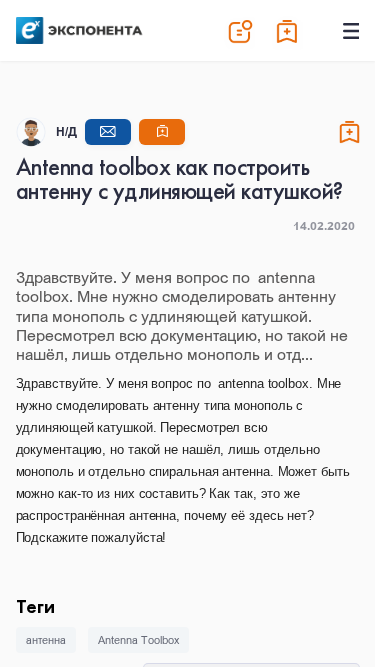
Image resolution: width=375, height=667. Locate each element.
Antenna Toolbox (138, 640)
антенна (46, 640)
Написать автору (108, 132)
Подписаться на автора (162, 132)
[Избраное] (288, 31)
